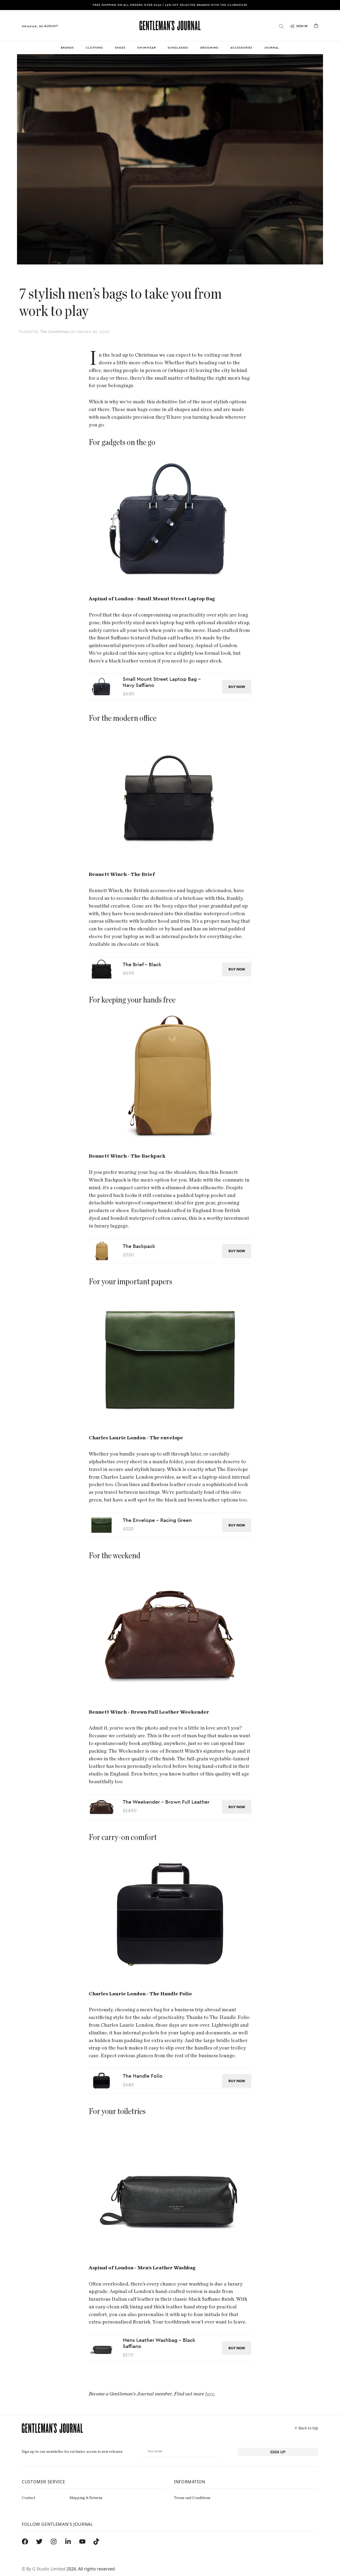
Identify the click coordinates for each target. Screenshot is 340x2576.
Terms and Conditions (192, 2498)
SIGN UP (278, 2452)
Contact (28, 2498)
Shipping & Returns (86, 2498)
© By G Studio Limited (44, 2569)
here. (210, 2394)
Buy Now (237, 687)
